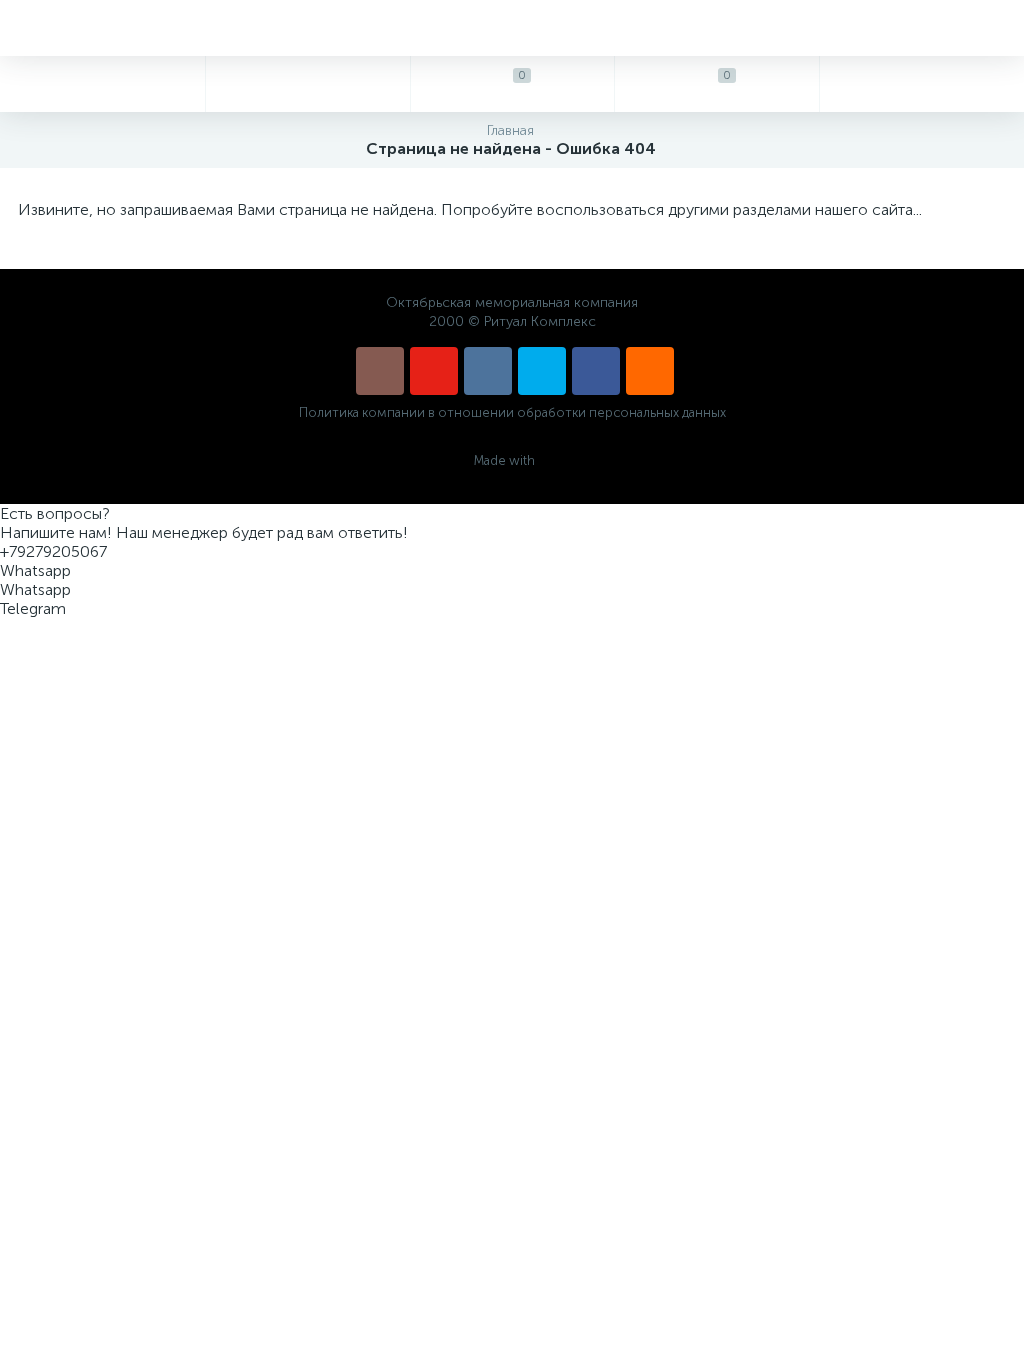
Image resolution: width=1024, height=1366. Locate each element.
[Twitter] (542, 371)
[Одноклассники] (650, 371)
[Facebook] (596, 371)
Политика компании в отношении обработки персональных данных (512, 412)
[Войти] (921, 84)
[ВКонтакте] (488, 371)
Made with (504, 460)
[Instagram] (380, 371)
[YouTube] (434, 371)
